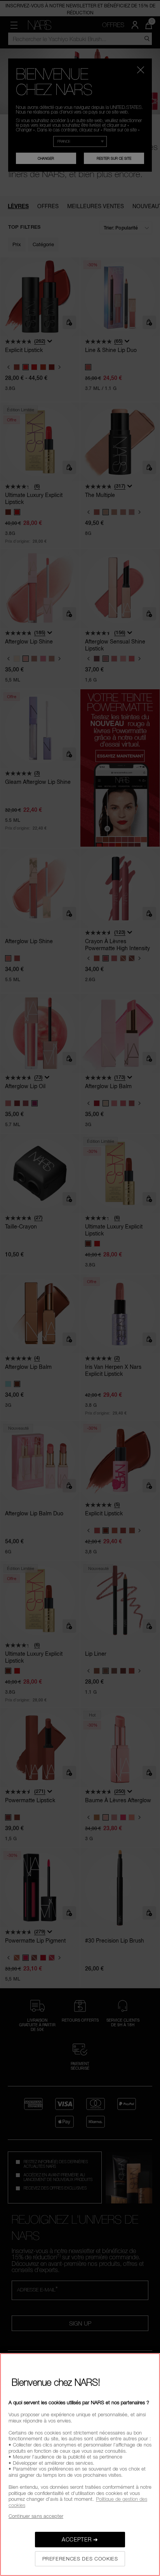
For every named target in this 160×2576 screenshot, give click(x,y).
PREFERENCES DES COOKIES (80, 2559)
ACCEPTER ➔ (80, 2539)
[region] (80, 2465)
